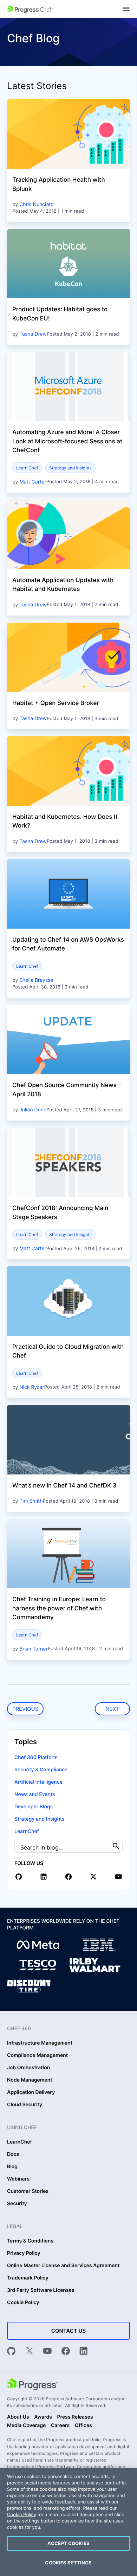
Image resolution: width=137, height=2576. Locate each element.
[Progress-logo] (32, 2385)
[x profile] (93, 1877)
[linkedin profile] (44, 1877)
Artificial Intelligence (38, 1782)
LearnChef (27, 1831)
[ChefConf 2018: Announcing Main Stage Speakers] (68, 1162)
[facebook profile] (68, 1877)
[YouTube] (47, 2352)
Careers (60, 2426)
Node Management (30, 2080)
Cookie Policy (23, 2303)
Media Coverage (26, 2426)
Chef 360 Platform (36, 1757)
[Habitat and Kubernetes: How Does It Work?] (68, 771)
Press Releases (75, 2417)
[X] (30, 2352)
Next (112, 1709)
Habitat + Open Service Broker (56, 703)
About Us (18, 2417)
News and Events (35, 1794)
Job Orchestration (28, 2068)
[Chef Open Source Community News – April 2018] (68, 1039)
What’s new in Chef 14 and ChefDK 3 (64, 1486)
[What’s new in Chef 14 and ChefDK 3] (68, 1440)
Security (17, 2204)
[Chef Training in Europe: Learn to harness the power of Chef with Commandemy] (68, 1554)
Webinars (18, 2179)
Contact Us (68, 2331)
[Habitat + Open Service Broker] (68, 657)
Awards (43, 2417)
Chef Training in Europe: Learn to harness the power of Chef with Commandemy (59, 1608)
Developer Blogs (34, 1807)
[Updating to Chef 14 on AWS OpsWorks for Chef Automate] (68, 894)
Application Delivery (31, 2092)
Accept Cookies (68, 2543)
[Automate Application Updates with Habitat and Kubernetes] (68, 534)
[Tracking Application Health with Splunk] (68, 134)
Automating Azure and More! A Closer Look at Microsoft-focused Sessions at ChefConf (67, 441)
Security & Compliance (41, 1770)
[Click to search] (116, 1846)
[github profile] (19, 1877)
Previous (25, 1709)
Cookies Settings (68, 2563)
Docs (13, 2154)
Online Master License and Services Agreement (63, 2266)
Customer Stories (28, 2191)
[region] (68, 2522)
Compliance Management (37, 2056)
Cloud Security (25, 2105)
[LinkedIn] (84, 2352)
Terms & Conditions (30, 2241)
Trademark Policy (28, 2278)
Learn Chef (27, 468)
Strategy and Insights (70, 468)
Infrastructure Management (40, 2043)
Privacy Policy (24, 2253)
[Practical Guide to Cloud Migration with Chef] (68, 1301)
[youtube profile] (118, 1877)
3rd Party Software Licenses (41, 2290)
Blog (12, 2167)
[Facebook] (66, 2352)
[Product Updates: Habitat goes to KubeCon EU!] (68, 264)
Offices (83, 2426)
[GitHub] (11, 2352)
